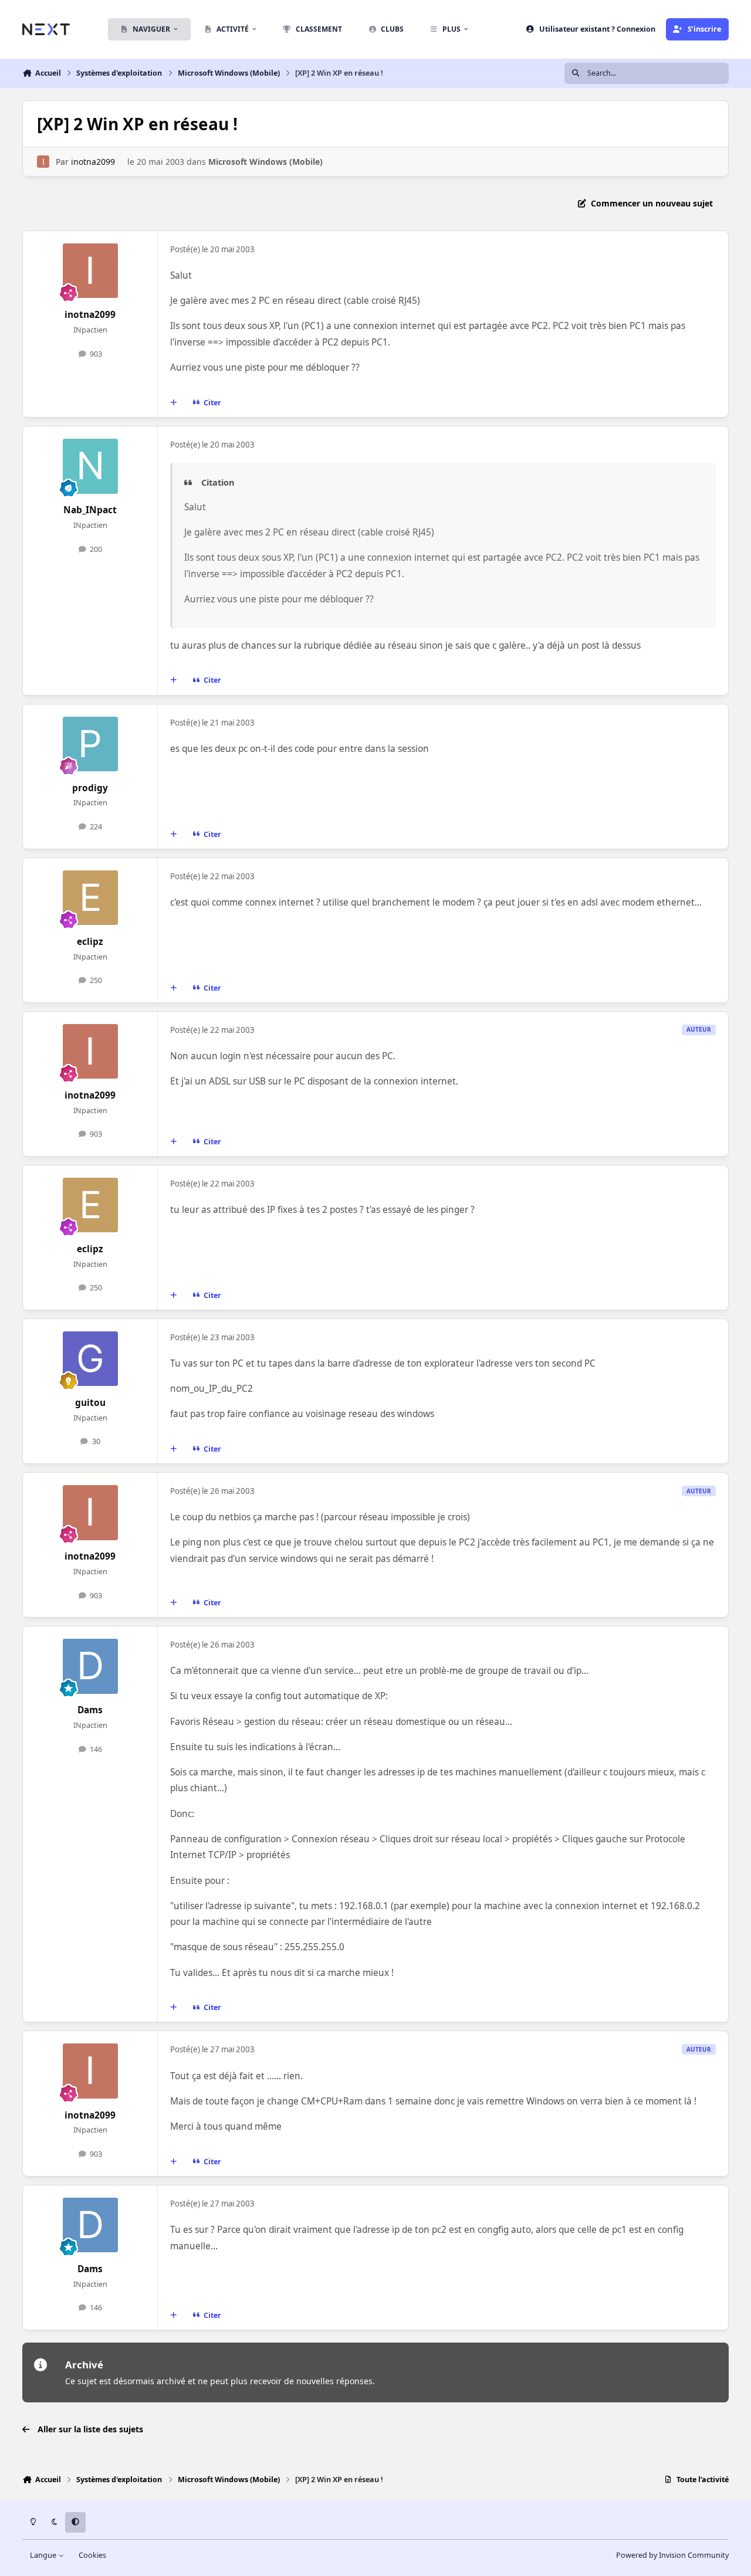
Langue (44, 2555)
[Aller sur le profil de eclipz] (90, 898)
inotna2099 (93, 162)
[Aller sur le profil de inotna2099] (43, 162)
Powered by (672, 2555)
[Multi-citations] (174, 403)
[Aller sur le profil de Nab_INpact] (90, 466)
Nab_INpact (90, 510)
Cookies (92, 2555)
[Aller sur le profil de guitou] (90, 1359)
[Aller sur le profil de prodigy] (90, 744)
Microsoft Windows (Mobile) (265, 162)
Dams (90, 1710)
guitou (90, 1403)
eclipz (90, 942)
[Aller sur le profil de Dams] (90, 1666)
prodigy (90, 788)
